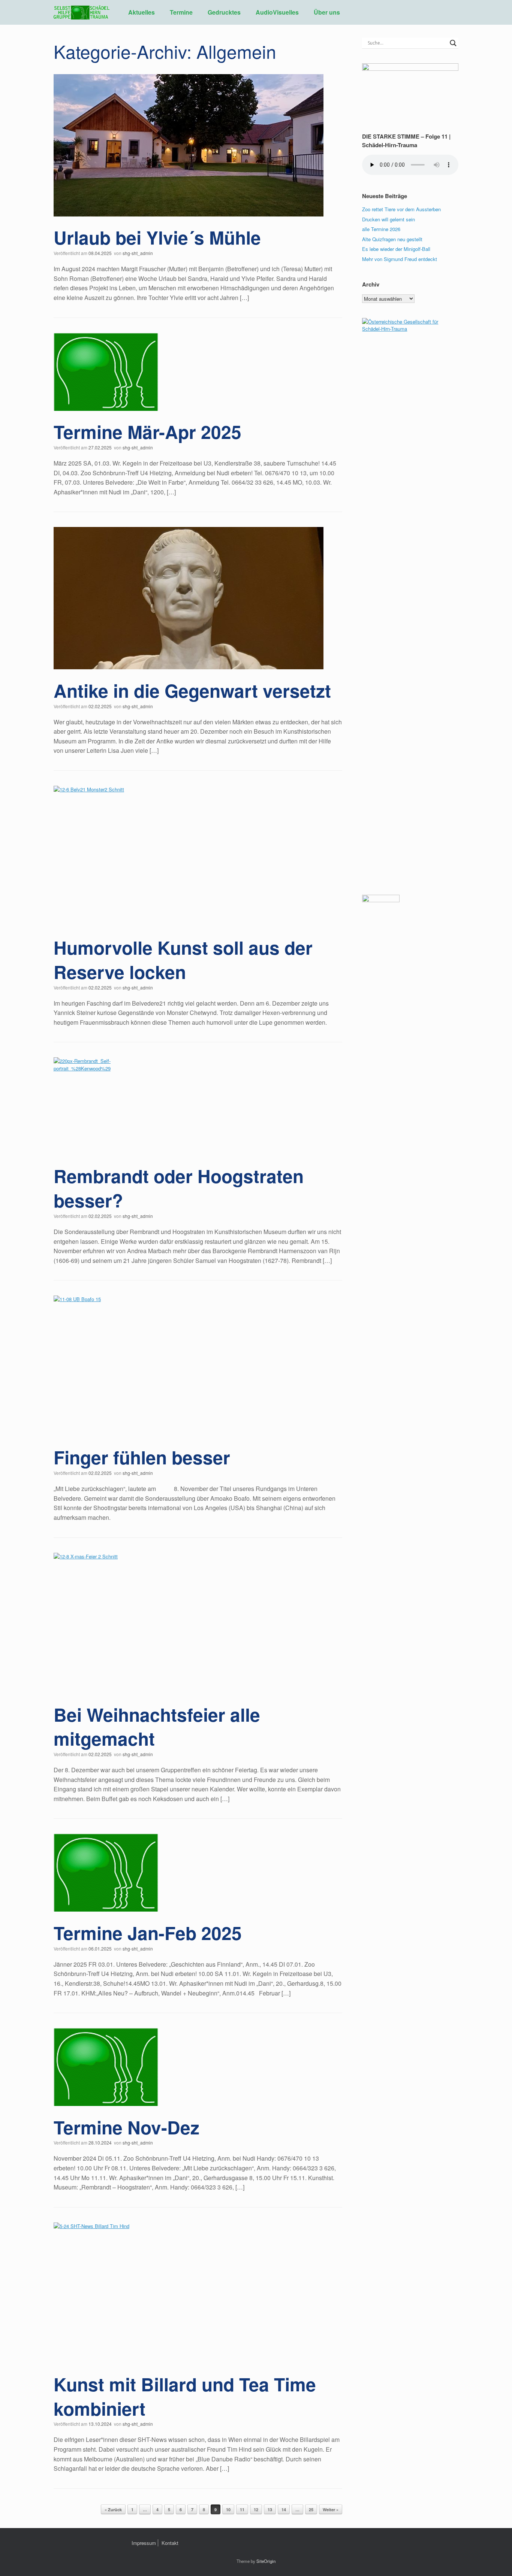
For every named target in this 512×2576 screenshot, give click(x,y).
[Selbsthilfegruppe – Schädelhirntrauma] (82, 12)
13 (270, 2510)
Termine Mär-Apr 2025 (147, 432)
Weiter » (331, 2510)
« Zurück (113, 2510)
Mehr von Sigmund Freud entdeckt (400, 259)
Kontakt (170, 2543)
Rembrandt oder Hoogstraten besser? (179, 1188)
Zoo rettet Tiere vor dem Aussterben (401, 209)
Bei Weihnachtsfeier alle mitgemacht (157, 1727)
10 (228, 2510)
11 (242, 2510)
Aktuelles (141, 12)
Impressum (144, 2543)
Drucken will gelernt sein (388, 219)
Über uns (327, 12)
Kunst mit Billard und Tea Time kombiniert (185, 2396)
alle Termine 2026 (381, 229)
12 (256, 2510)
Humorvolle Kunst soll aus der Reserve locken (183, 960)
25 (311, 2510)
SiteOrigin (266, 2561)
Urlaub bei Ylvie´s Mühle (157, 237)
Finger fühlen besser (142, 1457)
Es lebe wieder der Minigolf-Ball (396, 249)
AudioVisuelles (277, 12)
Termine (181, 12)
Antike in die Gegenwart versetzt (192, 690)
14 (284, 2510)
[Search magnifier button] (453, 43)
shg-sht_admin (138, 253)
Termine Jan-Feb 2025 (148, 1933)
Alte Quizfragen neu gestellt (392, 239)
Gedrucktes (224, 12)
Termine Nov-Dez (127, 2127)
